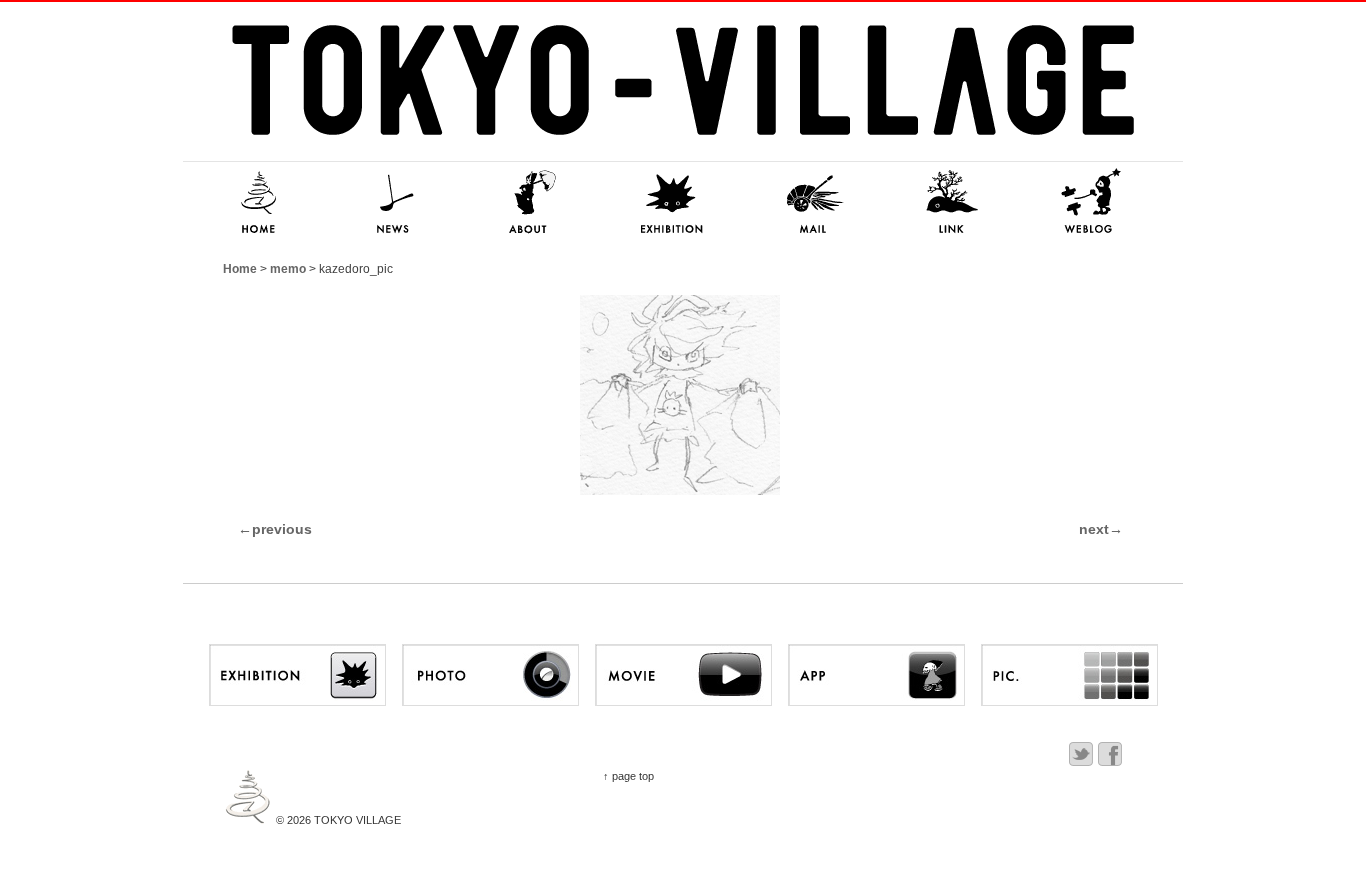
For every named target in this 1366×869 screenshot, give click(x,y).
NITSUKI (1093, 203)
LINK (953, 203)
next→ (1101, 529)
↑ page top (628, 776)
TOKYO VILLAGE (356, 820)
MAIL (813, 203)
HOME (253, 203)
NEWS (393, 203)
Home (240, 269)
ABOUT (533, 203)
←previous (275, 529)
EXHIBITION (673, 203)
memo (288, 269)
